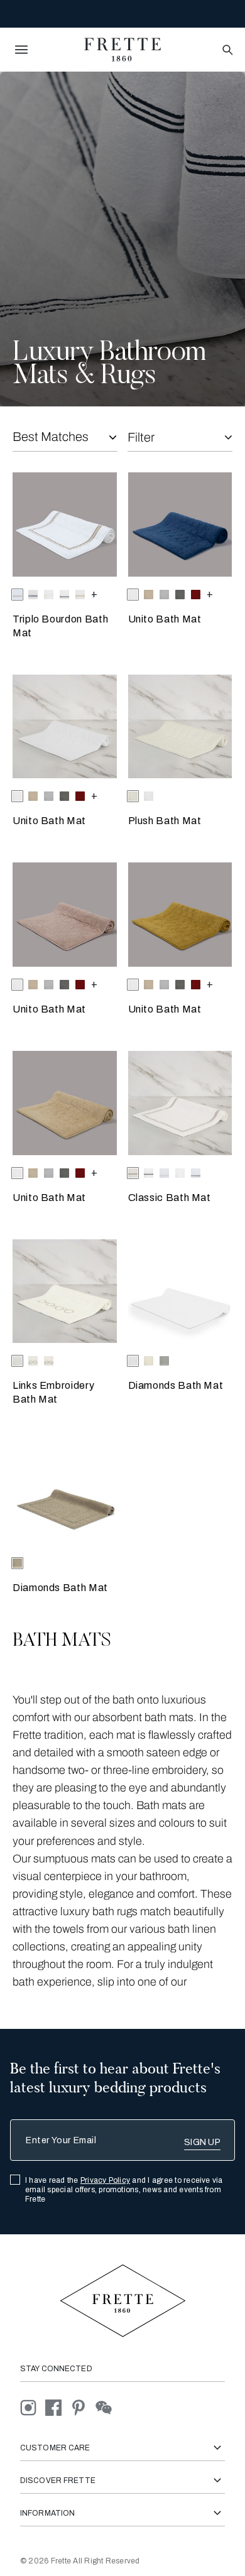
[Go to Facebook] (58, 2407)
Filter (141, 437)
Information (47, 2513)
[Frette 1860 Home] (122, 50)
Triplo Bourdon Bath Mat (60, 626)
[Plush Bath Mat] (180, 727)
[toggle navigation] (21, 50)
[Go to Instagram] (33, 2407)
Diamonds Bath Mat (176, 1385)
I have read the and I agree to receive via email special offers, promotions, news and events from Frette (124, 2190)
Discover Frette (58, 2481)
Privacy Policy (105, 2180)
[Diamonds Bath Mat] (180, 1291)
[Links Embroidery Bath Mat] (65, 1291)
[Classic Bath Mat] (180, 1103)
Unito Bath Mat (165, 619)
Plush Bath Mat (165, 821)
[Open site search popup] (226, 51)
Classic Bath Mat (170, 1198)
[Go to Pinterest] (83, 2407)
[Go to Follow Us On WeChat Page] (107, 2407)
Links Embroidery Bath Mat (53, 1392)
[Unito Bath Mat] (180, 524)
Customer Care (55, 2448)
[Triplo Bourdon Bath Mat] (65, 524)
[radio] (33, 595)
